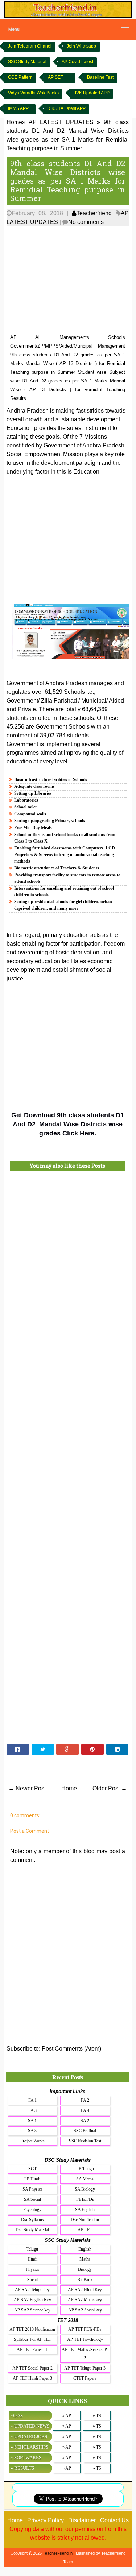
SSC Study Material (27, 62)
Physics (32, 2269)
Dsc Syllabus (32, 2220)
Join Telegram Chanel (30, 46)
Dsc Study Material (32, 2230)
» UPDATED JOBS (29, 2436)
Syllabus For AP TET (32, 2339)
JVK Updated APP (92, 93)
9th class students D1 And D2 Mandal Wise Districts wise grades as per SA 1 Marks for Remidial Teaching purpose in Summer (68, 181)
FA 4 (85, 2110)
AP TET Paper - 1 (32, 2350)
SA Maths (85, 2179)
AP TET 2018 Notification (32, 2329)
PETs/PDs (85, 2199)
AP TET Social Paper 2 (32, 2368)
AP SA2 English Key (32, 2300)
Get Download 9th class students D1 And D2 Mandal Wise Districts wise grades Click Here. (68, 1124)
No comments (86, 222)
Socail (32, 2280)
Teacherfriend (94, 213)
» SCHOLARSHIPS (29, 2447)
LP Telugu (85, 2169)
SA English (85, 2210)
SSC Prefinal (85, 2131)
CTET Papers (85, 2378)
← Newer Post (27, 1788)
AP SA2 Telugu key (32, 2290)
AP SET (55, 77)
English (85, 2249)
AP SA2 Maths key (85, 2300)
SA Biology (85, 2189)
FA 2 (85, 2100)
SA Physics (32, 2189)
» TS (97, 2416)
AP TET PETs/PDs (85, 2329)
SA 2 (85, 2121)
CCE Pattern (20, 77)
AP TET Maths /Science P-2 (85, 2354)
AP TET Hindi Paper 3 (32, 2378)
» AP (67, 2416)
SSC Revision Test (85, 2141)
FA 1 (32, 2100)
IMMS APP (18, 108)
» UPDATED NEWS (30, 2426)
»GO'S (17, 2415)
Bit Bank (85, 2280)
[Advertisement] (68, 280)
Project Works (32, 2141)
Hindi (32, 2259)
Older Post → (110, 1788)
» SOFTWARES (26, 2458)
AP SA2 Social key (85, 2310)
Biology (85, 2269)
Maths (85, 2259)
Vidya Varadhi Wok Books (33, 93)
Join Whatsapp (81, 46)
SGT (32, 2169)
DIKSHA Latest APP (66, 108)
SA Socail (32, 2199)
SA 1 (32, 2121)
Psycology (32, 2210)
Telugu (32, 2249)
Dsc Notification (85, 2220)
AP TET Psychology (85, 2339)
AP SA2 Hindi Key (85, 2290)
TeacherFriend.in (58, 2553)
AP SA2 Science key (32, 2310)
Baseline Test (100, 77)
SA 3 (32, 2131)
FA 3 (32, 2110)
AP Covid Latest (77, 62)
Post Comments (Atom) (71, 2049)
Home (69, 1788)
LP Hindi (32, 2179)
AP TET (85, 2230)
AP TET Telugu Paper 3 (85, 2368)
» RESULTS (22, 2468)
